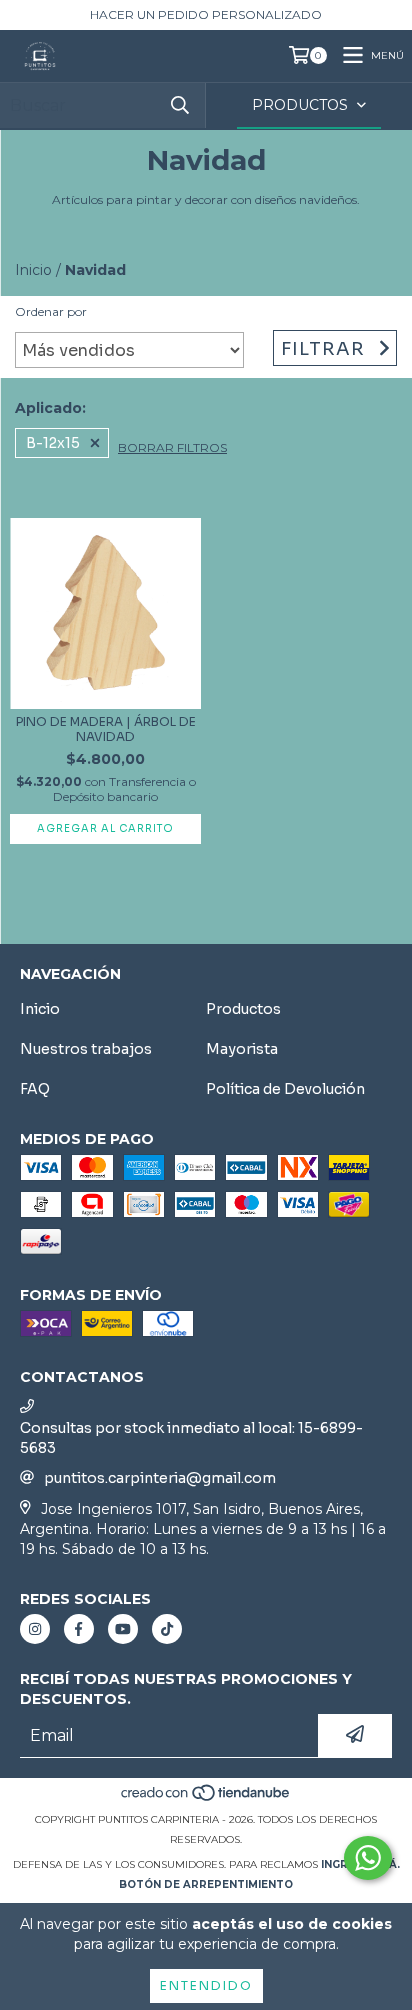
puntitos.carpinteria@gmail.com (160, 1478)
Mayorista (242, 1049)
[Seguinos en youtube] (123, 1629)
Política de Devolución (285, 1089)
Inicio (33, 270)
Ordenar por (51, 311)
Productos (243, 1009)
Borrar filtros (172, 447)
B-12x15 (53, 443)
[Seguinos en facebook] (79, 1629)
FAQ (35, 1089)
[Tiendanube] (206, 1799)
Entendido (206, 1985)
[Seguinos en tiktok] (167, 1629)
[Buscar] (180, 105)
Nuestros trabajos (86, 1049)
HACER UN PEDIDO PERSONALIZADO (206, 14)
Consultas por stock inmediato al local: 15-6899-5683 (191, 1438)
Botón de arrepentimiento (206, 1884)
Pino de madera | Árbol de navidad (106, 729)
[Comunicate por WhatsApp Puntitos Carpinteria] (368, 1858)
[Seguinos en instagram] (35, 1629)
